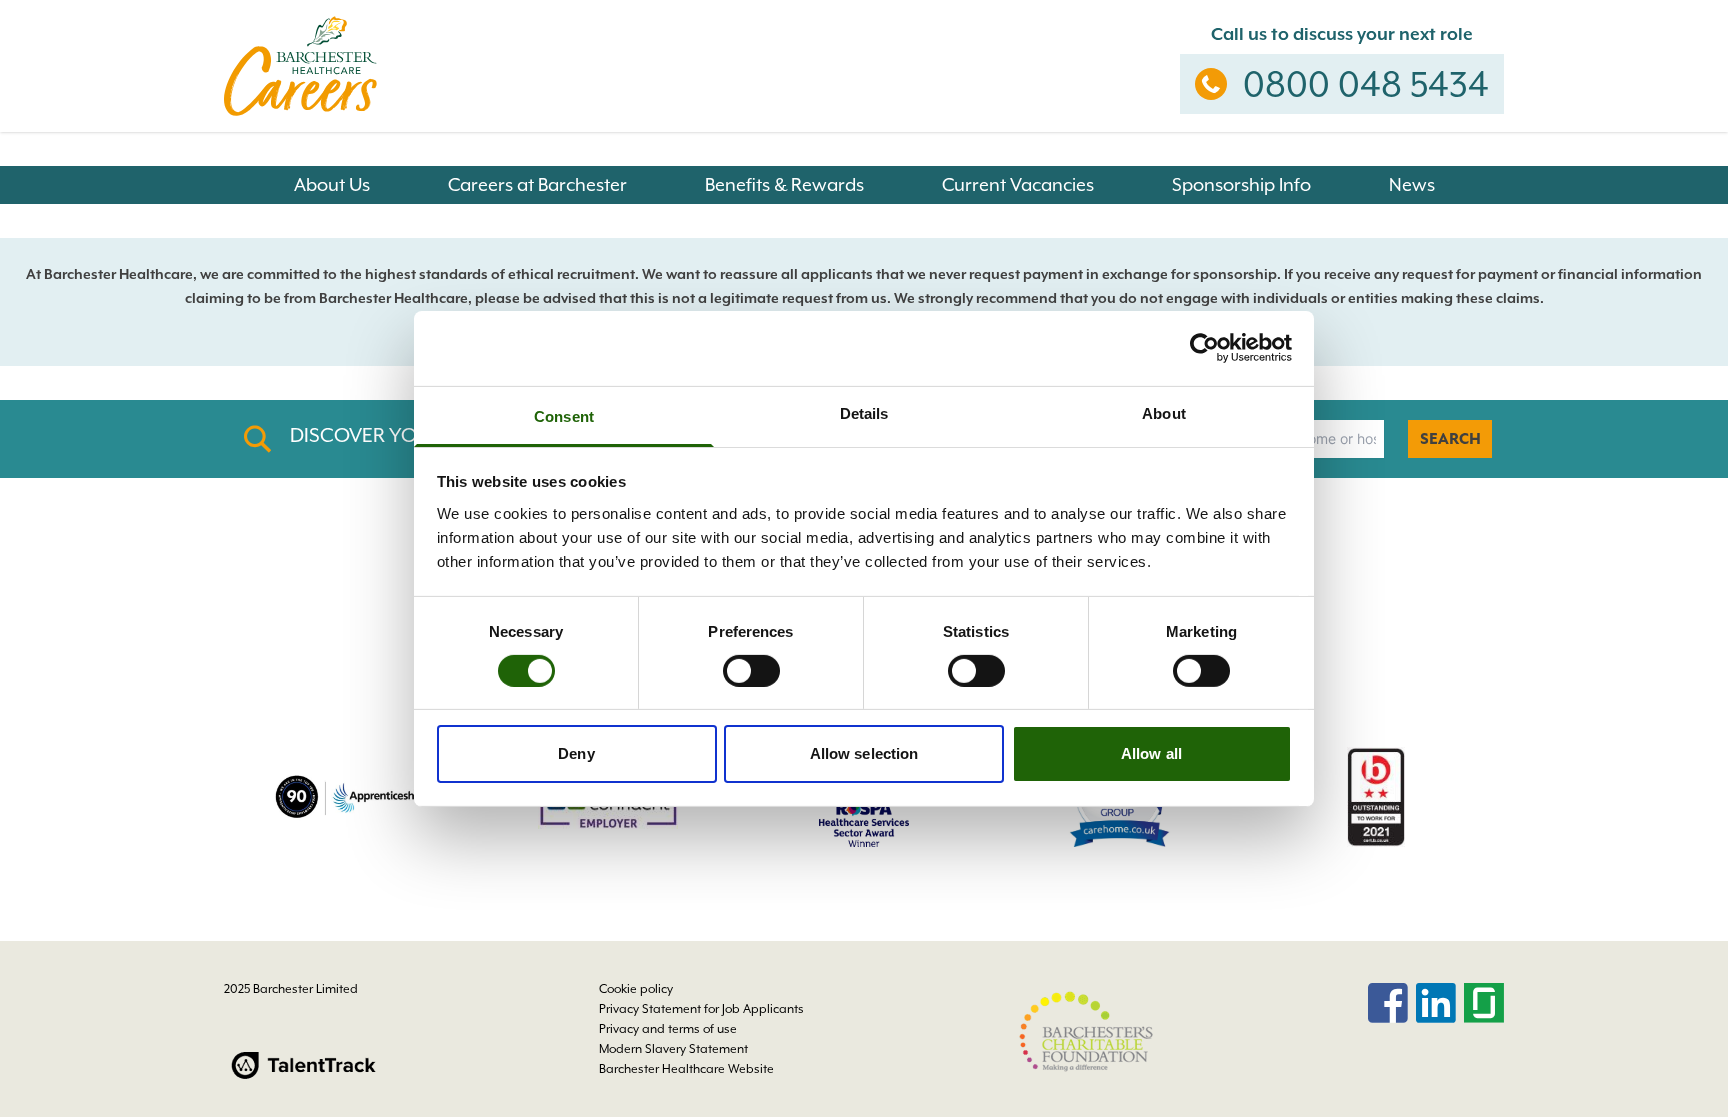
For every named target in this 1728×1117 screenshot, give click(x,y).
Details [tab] (864, 412)
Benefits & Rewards (784, 184)
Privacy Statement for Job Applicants (701, 1009)
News (1412, 184)
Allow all (1151, 753)
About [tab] (1164, 412)
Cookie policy (636, 989)
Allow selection (864, 753)
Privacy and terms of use (668, 1029)
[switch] (751, 671)
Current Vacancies (1018, 184)
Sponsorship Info (1241, 184)
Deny (576, 753)
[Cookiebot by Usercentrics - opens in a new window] (1204, 348)
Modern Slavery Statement (673, 1049)
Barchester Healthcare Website (686, 1069)
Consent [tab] (564, 415)
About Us (332, 184)
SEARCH (1450, 439)
